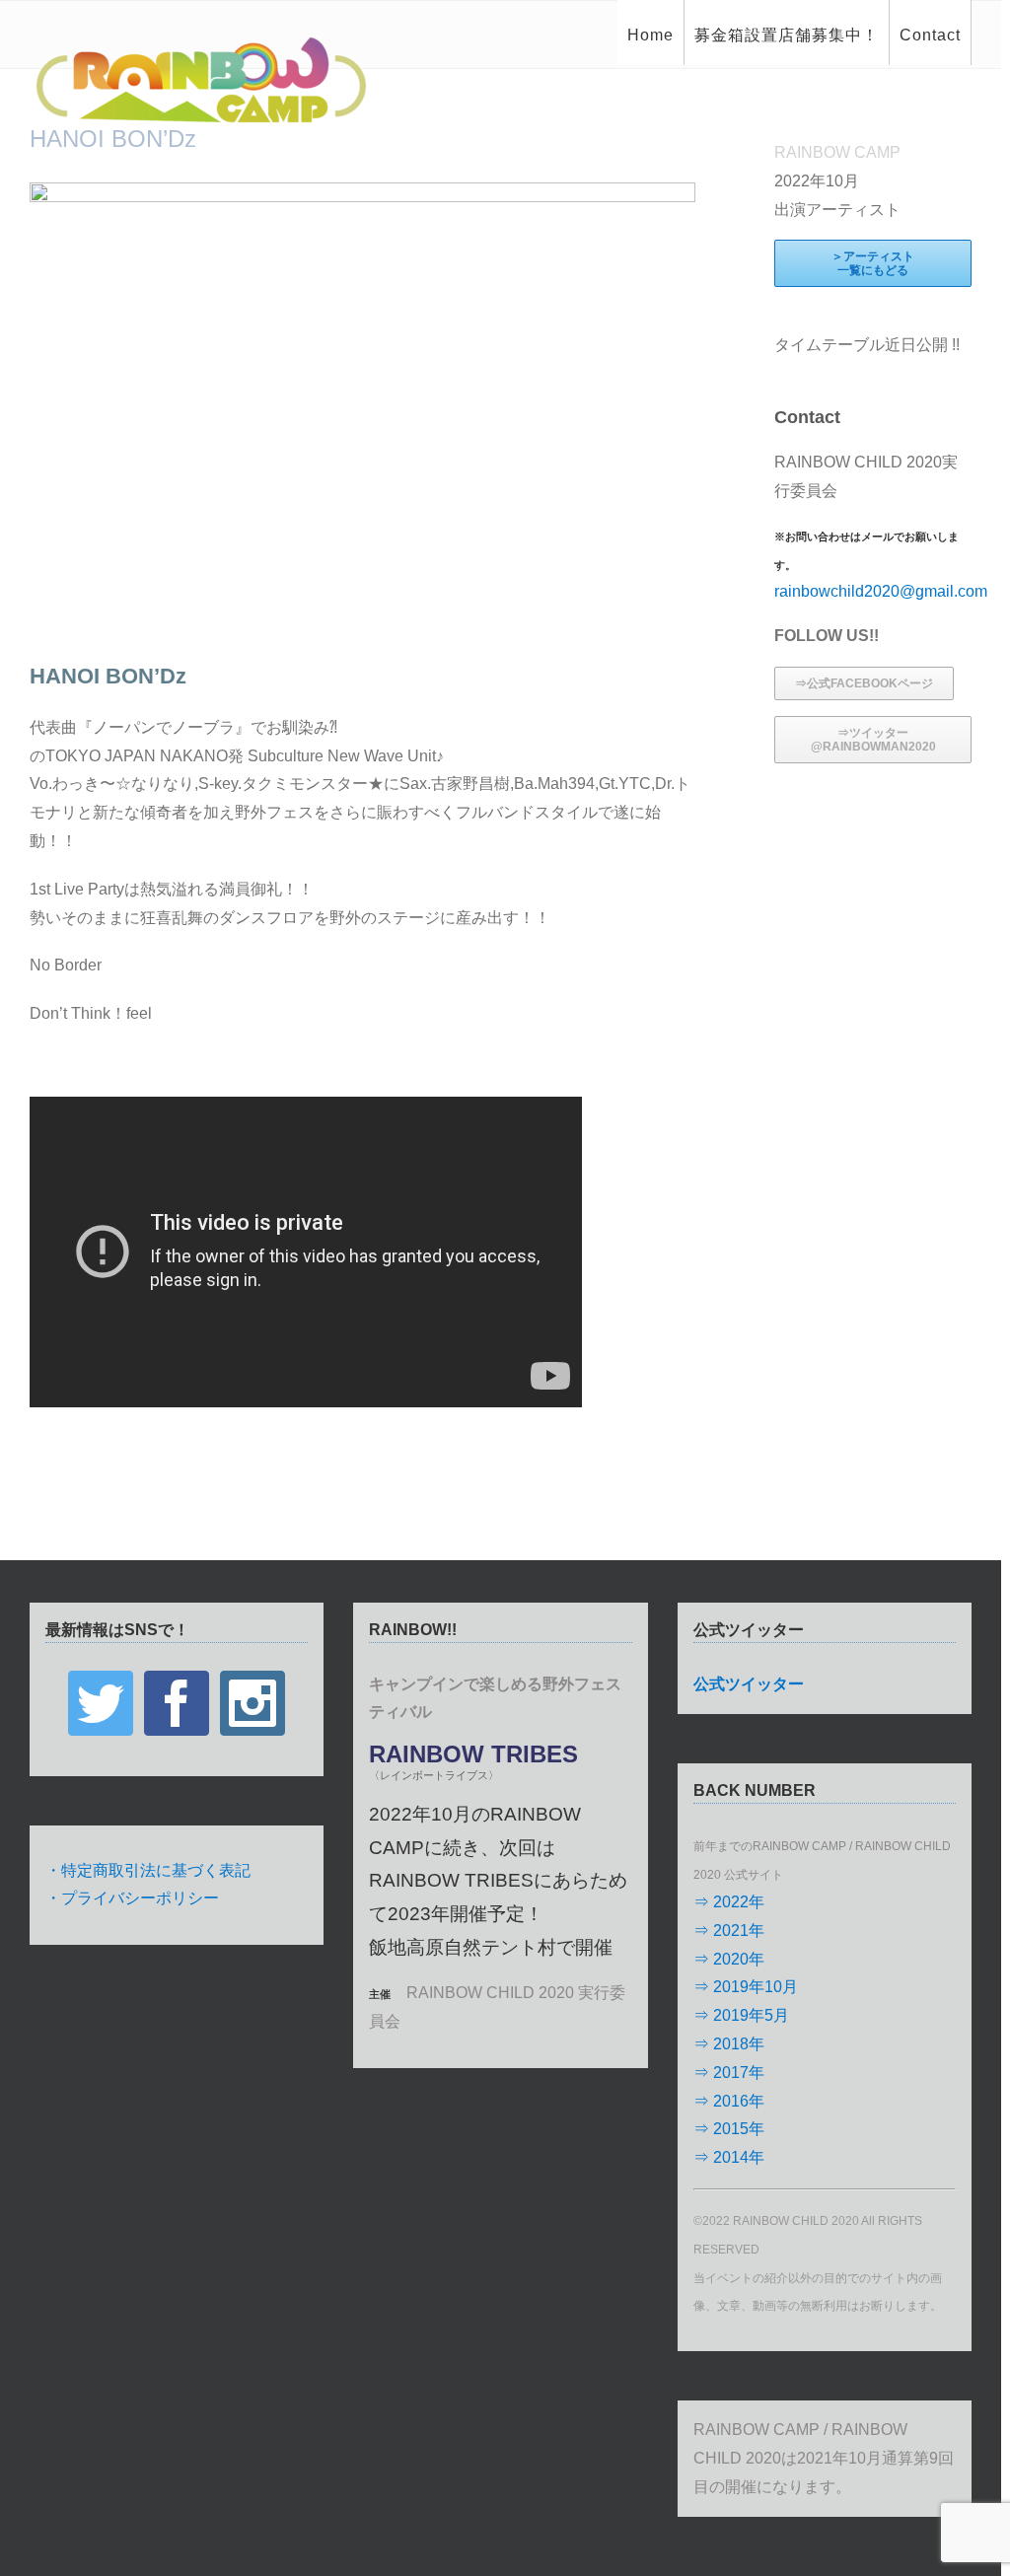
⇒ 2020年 (729, 1959)
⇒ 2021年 (729, 1931)
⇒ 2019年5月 (741, 2015)
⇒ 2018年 (729, 2044)
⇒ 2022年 (729, 1902)
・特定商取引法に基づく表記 (148, 1870)
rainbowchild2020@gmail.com (881, 591)
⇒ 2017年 (729, 2073)
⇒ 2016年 (729, 2101)
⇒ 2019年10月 (746, 1987)
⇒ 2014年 (729, 2157)
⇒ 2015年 (729, 2129)
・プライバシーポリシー (132, 1898)
